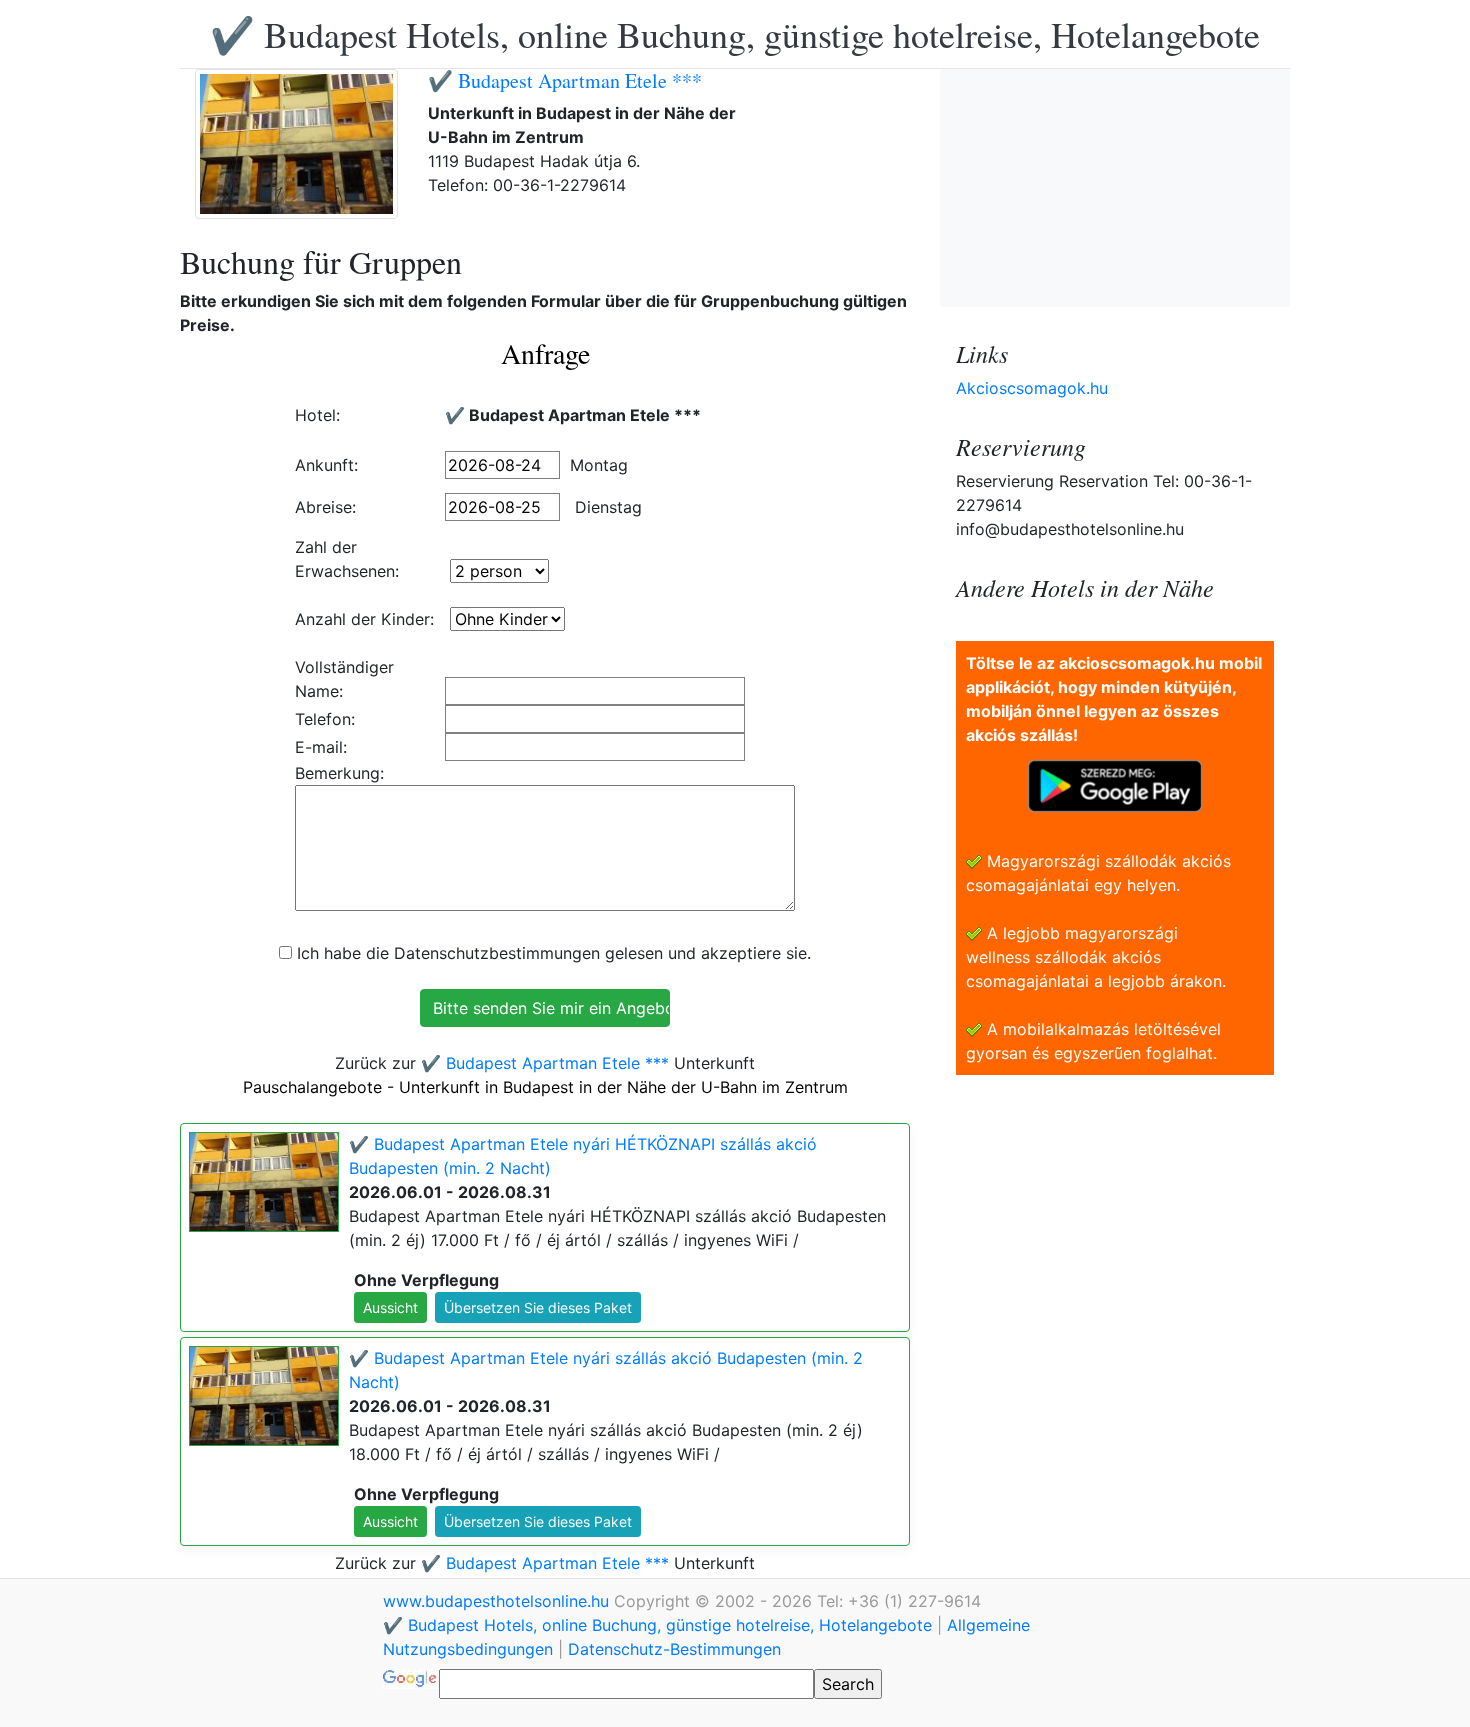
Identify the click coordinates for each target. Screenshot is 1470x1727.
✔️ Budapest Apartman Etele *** (565, 80)
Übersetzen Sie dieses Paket (538, 1307)
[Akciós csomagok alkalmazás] (1115, 784)
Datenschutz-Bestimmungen (674, 1649)
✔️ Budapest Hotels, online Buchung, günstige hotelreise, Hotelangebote (735, 34)
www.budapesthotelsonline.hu (498, 1601)
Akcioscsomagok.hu (1032, 388)
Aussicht (390, 1307)
